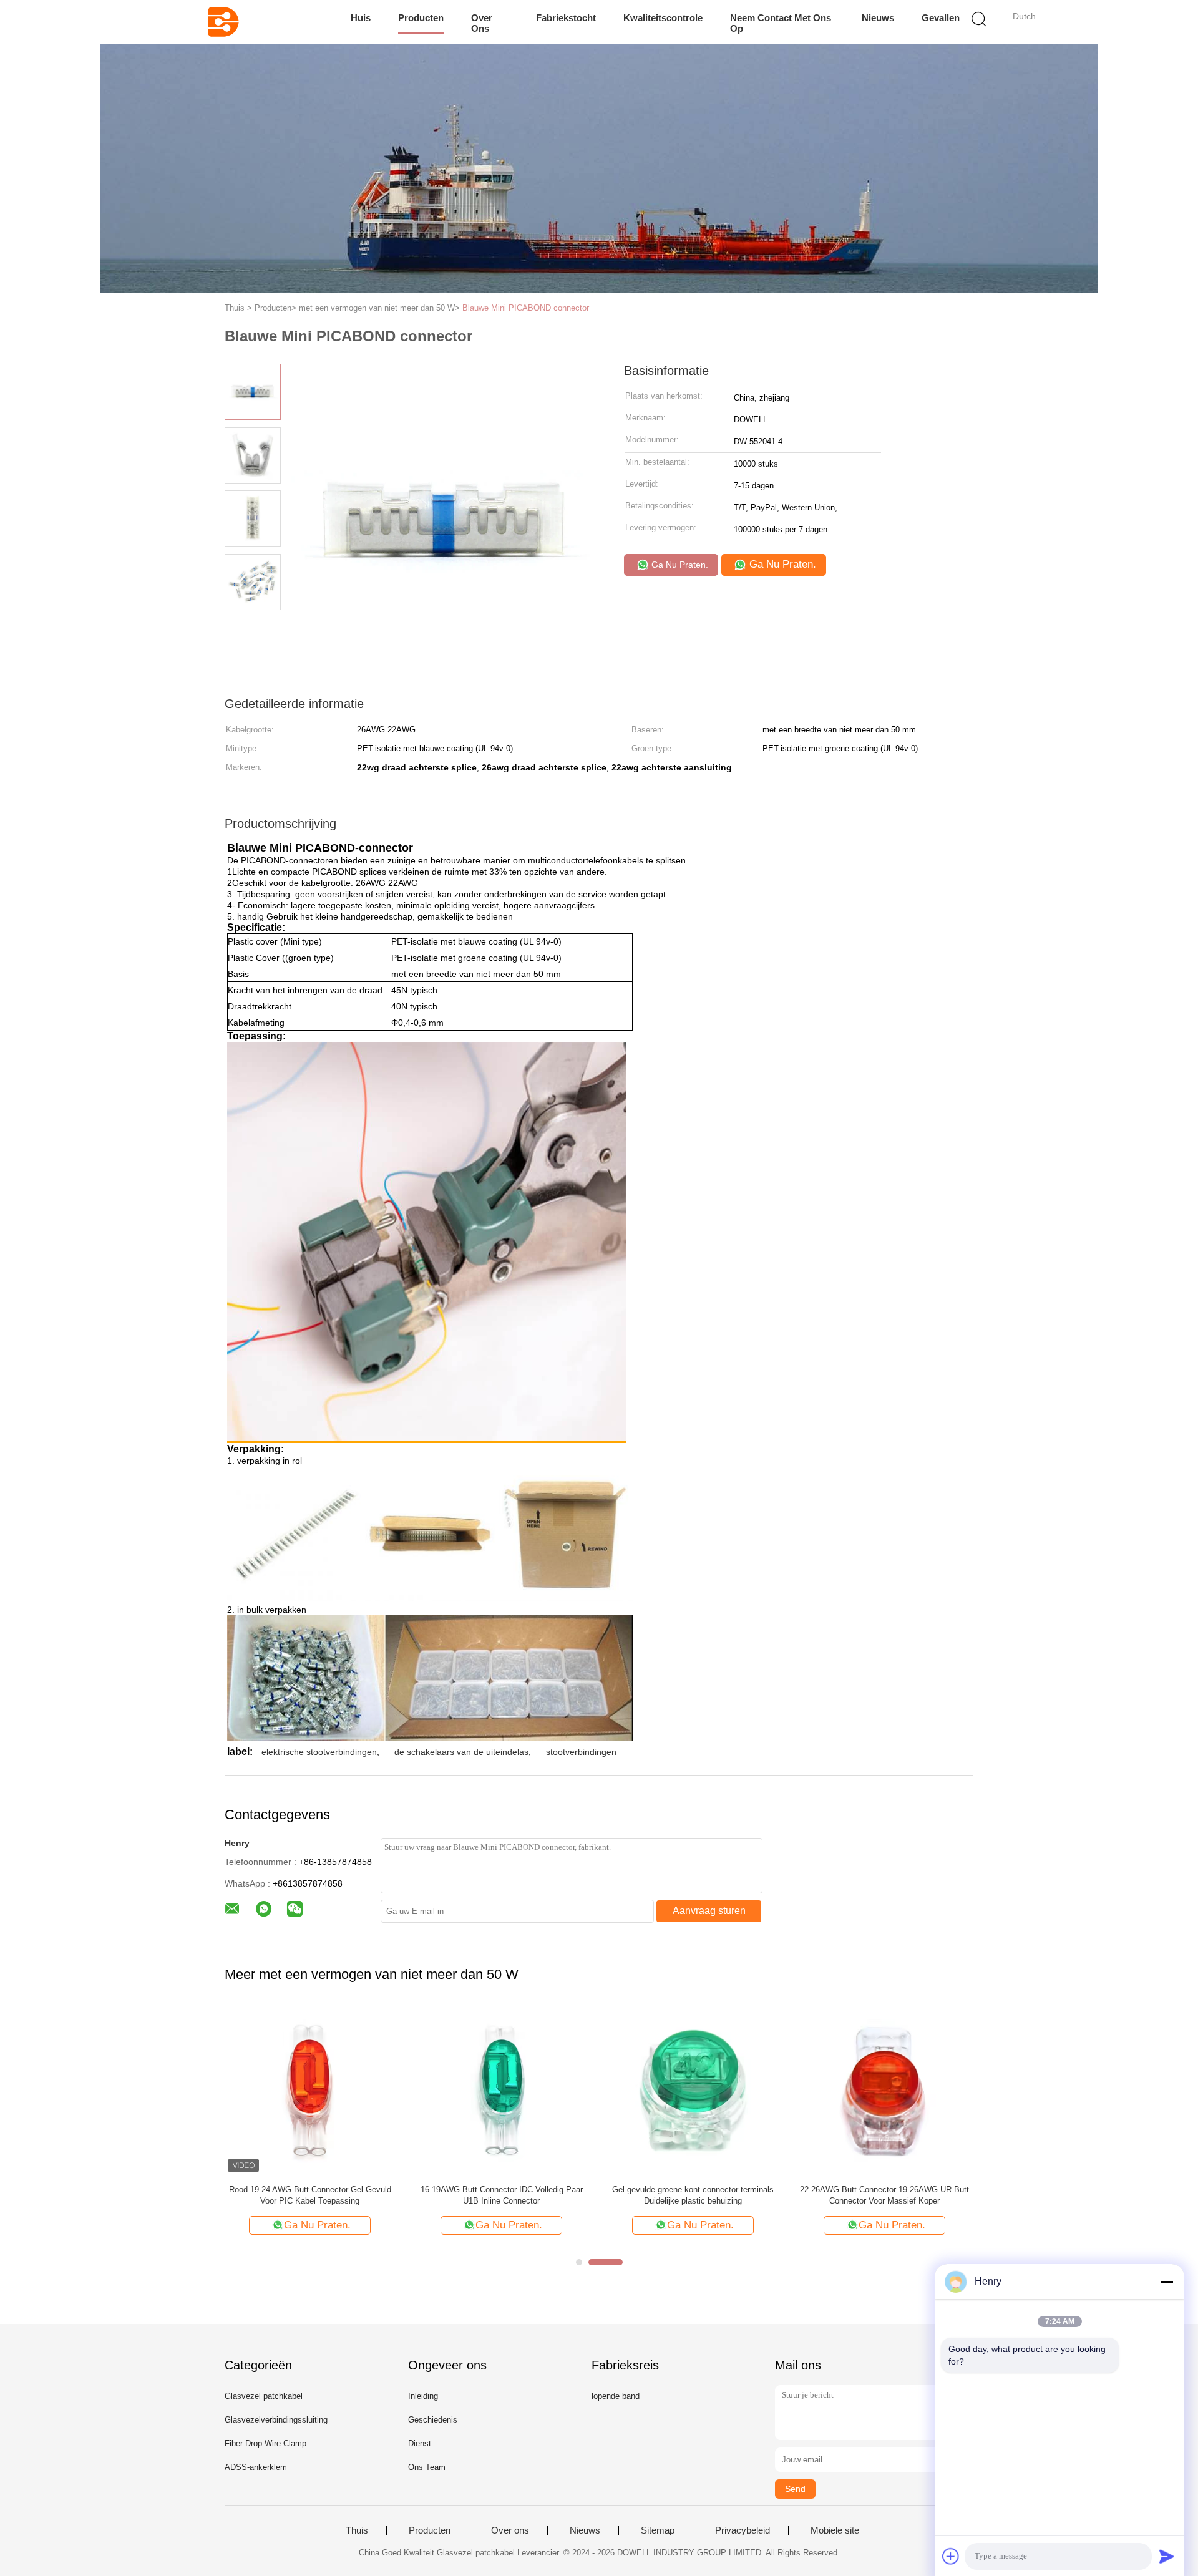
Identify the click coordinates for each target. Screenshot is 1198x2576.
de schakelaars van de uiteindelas (461, 1752)
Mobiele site (835, 2530)
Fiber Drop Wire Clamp (265, 2443)
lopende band (616, 2396)
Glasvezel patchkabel (264, 2396)
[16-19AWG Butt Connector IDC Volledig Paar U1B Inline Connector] (501, 2090)
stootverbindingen (581, 1752)
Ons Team (427, 2467)
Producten (421, 18)
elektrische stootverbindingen (319, 1752)
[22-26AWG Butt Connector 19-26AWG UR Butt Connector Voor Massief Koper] (884, 2090)
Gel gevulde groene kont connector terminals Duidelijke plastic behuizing (693, 2195)
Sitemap (658, 2530)
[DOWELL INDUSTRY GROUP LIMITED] (223, 22)
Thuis (357, 2530)
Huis (361, 18)
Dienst (420, 2443)
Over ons (482, 23)
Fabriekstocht (566, 18)
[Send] (1167, 2556)
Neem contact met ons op (781, 23)
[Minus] (1167, 2282)
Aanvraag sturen (709, 1911)
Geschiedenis (433, 2420)
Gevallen (941, 18)
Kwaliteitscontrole (663, 18)
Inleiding (423, 2396)
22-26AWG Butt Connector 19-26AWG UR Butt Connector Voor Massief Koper (884, 2195)
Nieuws (878, 18)
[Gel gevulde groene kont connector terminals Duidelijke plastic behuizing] (693, 2090)
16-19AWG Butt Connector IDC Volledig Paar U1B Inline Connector (502, 2195)
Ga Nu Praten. (679, 565)
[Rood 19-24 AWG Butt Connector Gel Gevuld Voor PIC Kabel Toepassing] (310, 2090)
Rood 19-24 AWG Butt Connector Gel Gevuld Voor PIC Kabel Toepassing (310, 2195)
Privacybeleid (743, 2530)
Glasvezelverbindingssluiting (276, 2420)
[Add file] (951, 2556)
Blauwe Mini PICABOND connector (526, 308)
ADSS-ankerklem (256, 2467)
